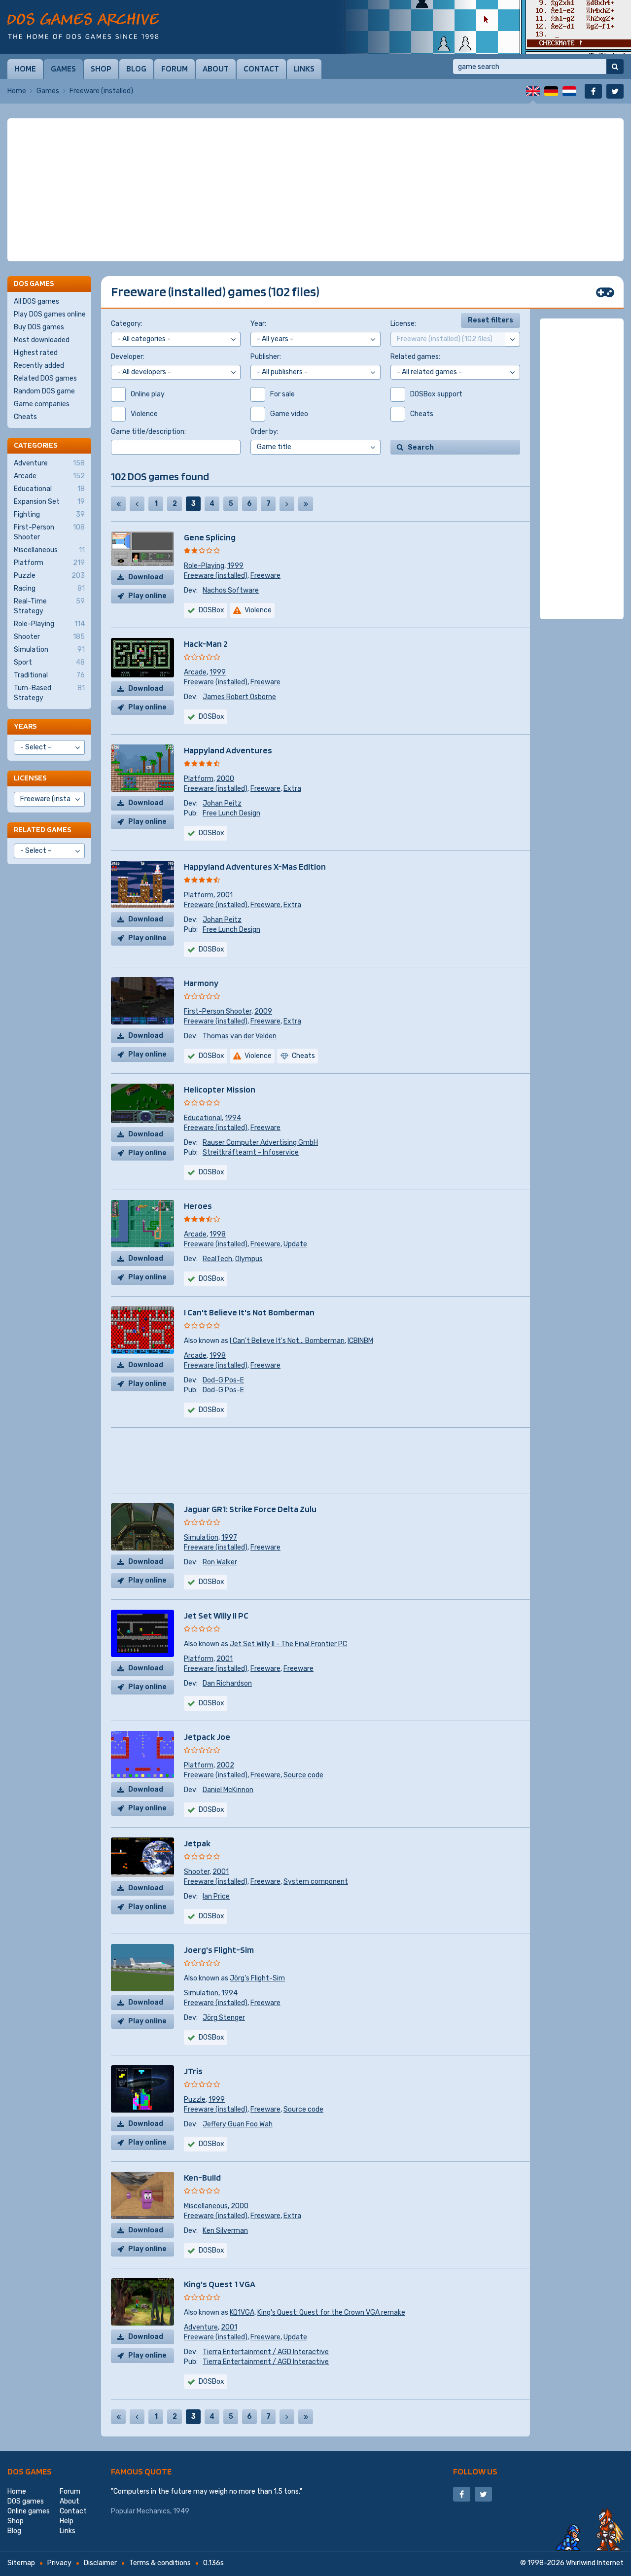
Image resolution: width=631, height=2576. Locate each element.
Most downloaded (42, 340)
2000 (225, 779)
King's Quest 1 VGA (220, 2284)
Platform (199, 779)
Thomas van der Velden (240, 1036)
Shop (101, 69)
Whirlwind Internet (595, 2563)
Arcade (195, 672)
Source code (303, 1775)
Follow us (475, 2471)
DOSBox (211, 610)
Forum (175, 69)
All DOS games (36, 301)
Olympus (249, 1259)
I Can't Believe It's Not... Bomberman (287, 1341)
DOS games (30, 2471)
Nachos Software (231, 590)
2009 (263, 1011)
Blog (136, 69)
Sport (49, 662)
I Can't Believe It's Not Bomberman (249, 1312)
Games (63, 69)
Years (25, 726)
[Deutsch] (551, 91)
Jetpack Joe (207, 1737)
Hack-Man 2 (206, 644)
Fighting (49, 514)
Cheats (25, 417)
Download (146, 577)
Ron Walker (220, 1562)
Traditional (49, 675)
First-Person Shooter (218, 1011)
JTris (193, 2071)
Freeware (265, 576)
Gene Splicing (210, 537)
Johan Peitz (222, 803)
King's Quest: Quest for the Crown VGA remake (331, 2312)
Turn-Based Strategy (49, 693)
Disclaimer (100, 2563)
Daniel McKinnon (228, 1790)
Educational (203, 1118)
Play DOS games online (50, 314)
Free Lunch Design (231, 813)
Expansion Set (49, 502)
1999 (235, 566)
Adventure (201, 2327)
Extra (292, 789)
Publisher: (266, 357)
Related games (42, 829)
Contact (261, 69)
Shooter (197, 1872)
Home (25, 69)
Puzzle (195, 2100)
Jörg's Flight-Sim (257, 1978)
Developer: (128, 357)
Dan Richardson (227, 1683)
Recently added (39, 366)
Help (67, 2521)
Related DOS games (45, 378)
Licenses (30, 778)
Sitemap (21, 2563)
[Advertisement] (315, 190)
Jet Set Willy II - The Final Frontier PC (288, 1644)
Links (304, 69)
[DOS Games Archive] (83, 26)
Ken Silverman (225, 2231)
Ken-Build (202, 2177)
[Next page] (287, 504)
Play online (147, 596)
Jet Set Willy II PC (216, 1615)
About (216, 69)
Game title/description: (148, 432)
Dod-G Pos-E (223, 1380)
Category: (127, 324)
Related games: (415, 357)
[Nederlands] (569, 91)
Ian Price (216, 1896)
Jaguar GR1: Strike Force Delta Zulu (250, 1509)
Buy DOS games (39, 327)
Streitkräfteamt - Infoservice (251, 1152)
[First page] (118, 504)
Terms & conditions (160, 2563)
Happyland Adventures (228, 750)
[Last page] (306, 504)
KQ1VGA (242, 2312)
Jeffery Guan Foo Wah (238, 2124)
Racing (49, 588)
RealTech (217, 1259)
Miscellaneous (206, 2206)
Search (421, 447)
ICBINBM (360, 1341)
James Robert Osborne (239, 697)
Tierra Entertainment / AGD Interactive (266, 2352)
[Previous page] (137, 504)
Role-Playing (204, 566)
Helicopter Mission (220, 1089)
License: (403, 324)
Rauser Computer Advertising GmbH (260, 1143)
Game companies (42, 404)
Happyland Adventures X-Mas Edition (255, 866)
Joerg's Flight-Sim (219, 1950)
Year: (258, 324)
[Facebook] (593, 91)
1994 (233, 1118)
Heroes (198, 1206)
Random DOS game (44, 391)
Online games (29, 2511)
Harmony (201, 983)
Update (295, 1244)
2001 (225, 895)
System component (316, 1882)
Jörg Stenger (224, 2018)
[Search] (615, 67)
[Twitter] (615, 91)
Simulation (201, 1537)
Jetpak (197, 1843)
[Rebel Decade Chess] (483, 27)
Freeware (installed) (216, 576)
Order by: (264, 432)
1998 (218, 1234)
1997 (229, 1537)
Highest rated (36, 353)
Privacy (59, 2563)
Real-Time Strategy (49, 606)
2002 (225, 1765)
